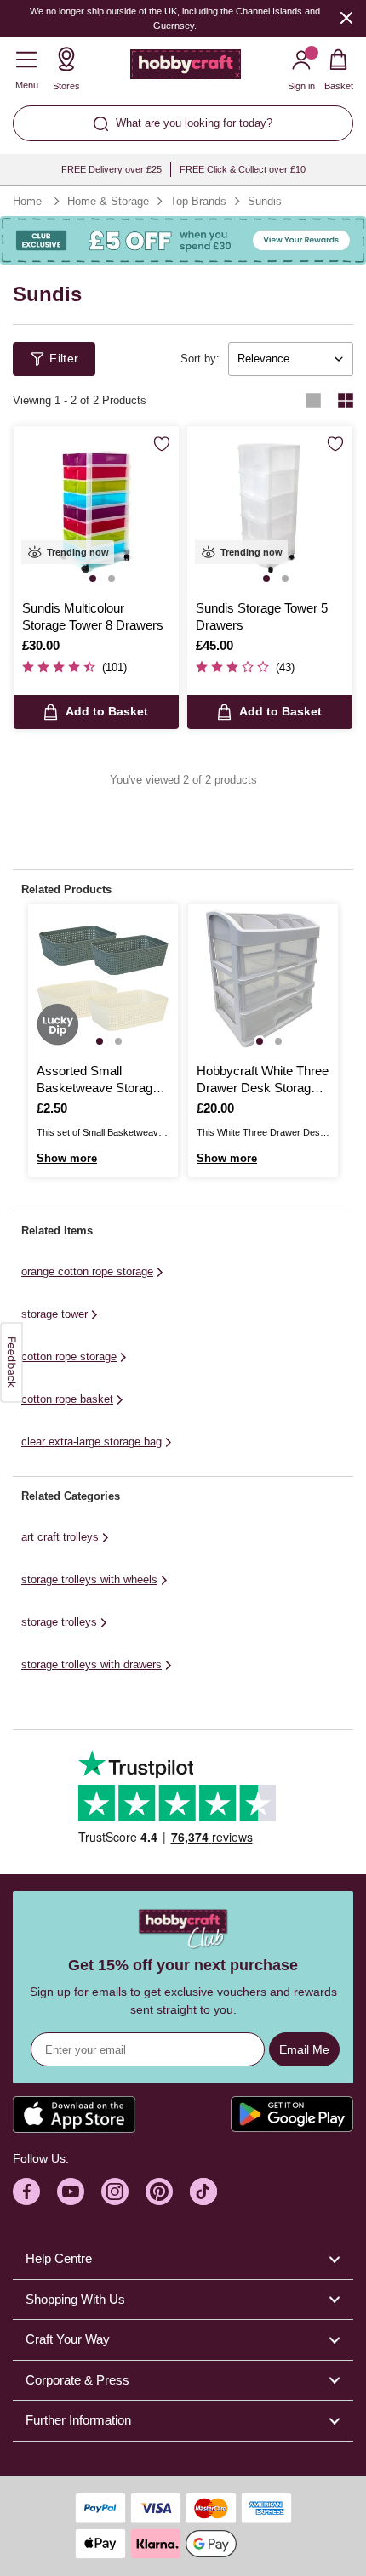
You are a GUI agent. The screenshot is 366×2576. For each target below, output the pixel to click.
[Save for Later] (162, 444)
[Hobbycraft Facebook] (26, 2191)
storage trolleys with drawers (91, 1664)
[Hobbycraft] (186, 68)
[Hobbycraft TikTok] (203, 2191)
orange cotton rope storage (87, 1271)
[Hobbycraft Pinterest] (159, 2191)
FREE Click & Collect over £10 (243, 169)
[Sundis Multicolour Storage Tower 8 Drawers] (96, 509)
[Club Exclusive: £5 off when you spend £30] (183, 240)
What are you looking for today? (194, 123)
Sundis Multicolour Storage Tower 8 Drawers (93, 616)
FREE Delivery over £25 (112, 169)
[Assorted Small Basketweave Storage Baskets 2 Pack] (103, 979)
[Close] (346, 17)
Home (27, 201)
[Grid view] (346, 401)
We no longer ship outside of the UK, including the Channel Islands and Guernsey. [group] (175, 18)
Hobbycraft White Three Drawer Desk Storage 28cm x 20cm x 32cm (263, 1080)
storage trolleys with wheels (89, 1579)
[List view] (313, 401)
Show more (67, 1158)
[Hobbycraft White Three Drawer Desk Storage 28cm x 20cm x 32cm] (263, 979)
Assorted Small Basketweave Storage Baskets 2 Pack (98, 1080)
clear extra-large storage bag (91, 1442)
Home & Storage (108, 201)
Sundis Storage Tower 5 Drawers (262, 616)
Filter (64, 358)
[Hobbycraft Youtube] (71, 2191)
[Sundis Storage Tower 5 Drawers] (270, 509)
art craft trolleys (60, 1537)
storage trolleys (59, 1622)
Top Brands (198, 201)
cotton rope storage (69, 1356)
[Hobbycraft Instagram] (115, 2191)
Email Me (304, 2049)
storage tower (54, 1314)
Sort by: (200, 359)
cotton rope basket (67, 1399)
